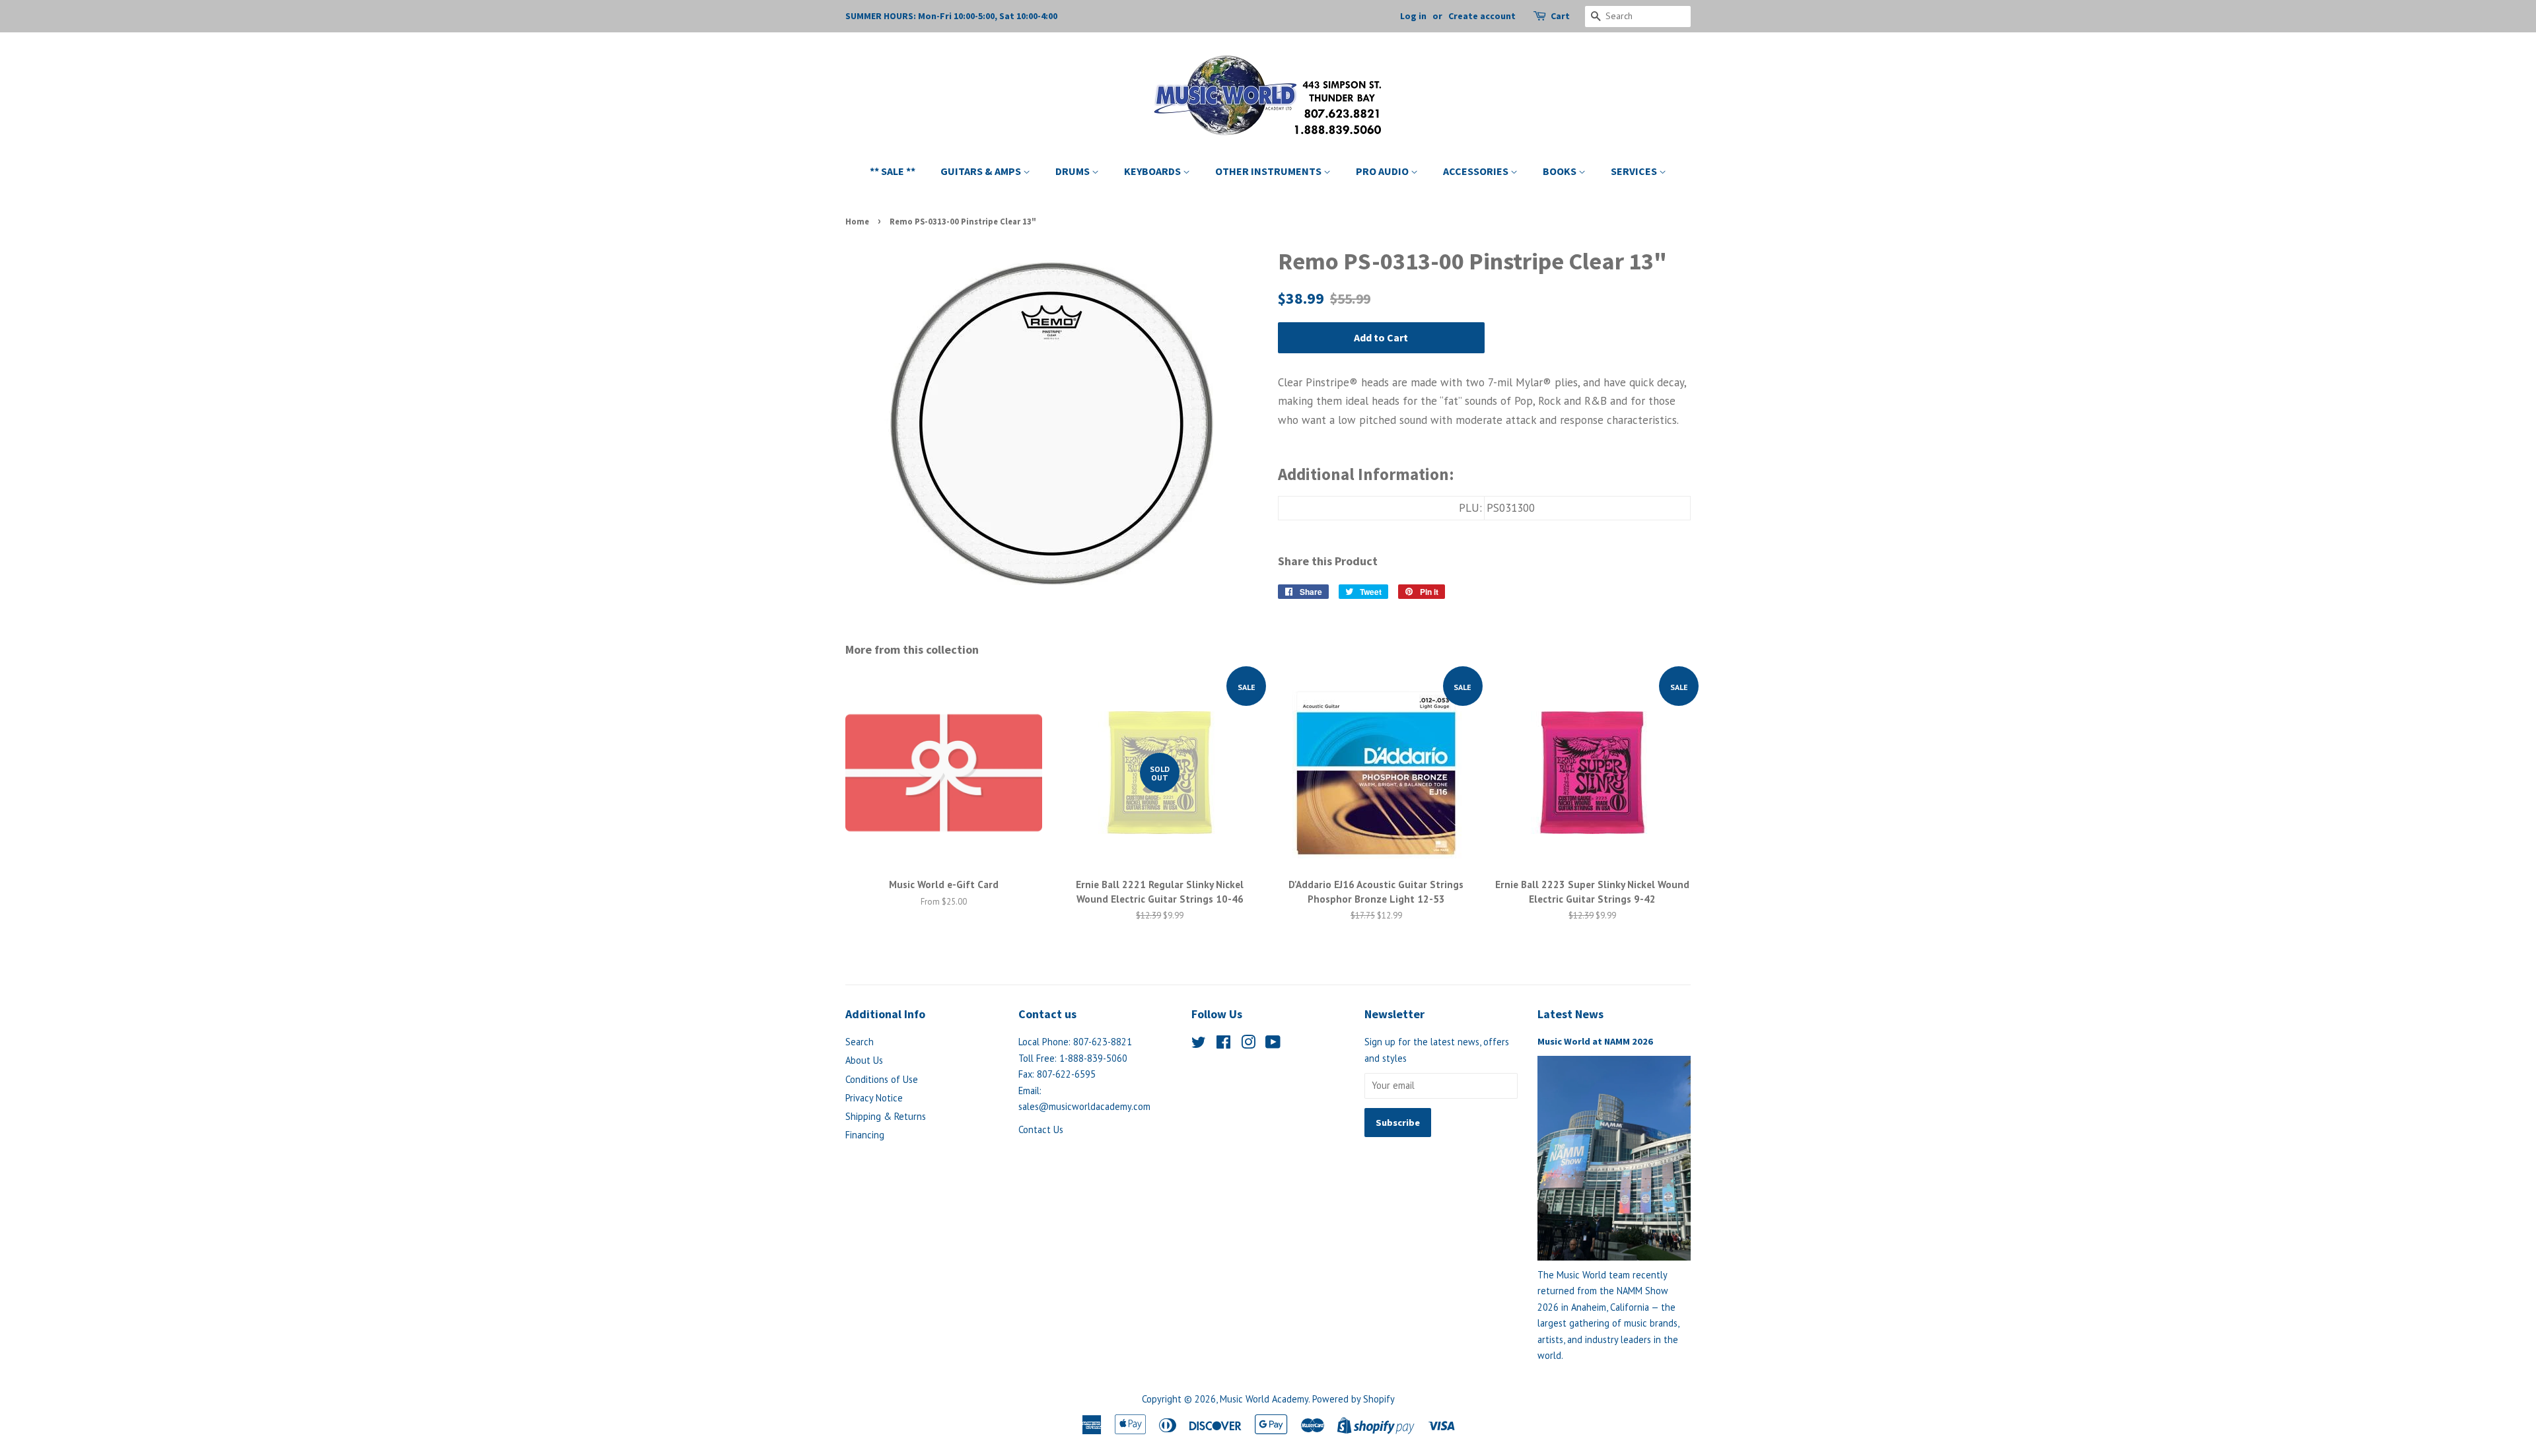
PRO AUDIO (1383, 171)
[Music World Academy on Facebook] (1223, 1044)
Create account (1482, 16)
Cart (1560, 16)
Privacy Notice (874, 1098)
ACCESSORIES (1477, 171)
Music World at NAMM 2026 (1595, 1041)
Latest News (1570, 1014)
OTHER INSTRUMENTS (1269, 171)
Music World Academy (1264, 1399)
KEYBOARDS (1153, 171)
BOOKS (1561, 171)
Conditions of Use (882, 1079)
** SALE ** (893, 171)
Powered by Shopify (1354, 1399)
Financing (865, 1135)
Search (860, 1042)
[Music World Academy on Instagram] (1248, 1044)
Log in (1413, 16)
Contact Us (1041, 1129)
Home (857, 221)
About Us (864, 1060)
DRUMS (1074, 171)
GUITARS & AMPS (982, 171)
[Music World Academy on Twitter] (1199, 1044)
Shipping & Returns (886, 1116)
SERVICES (1635, 171)
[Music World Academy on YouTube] (1273, 1044)
